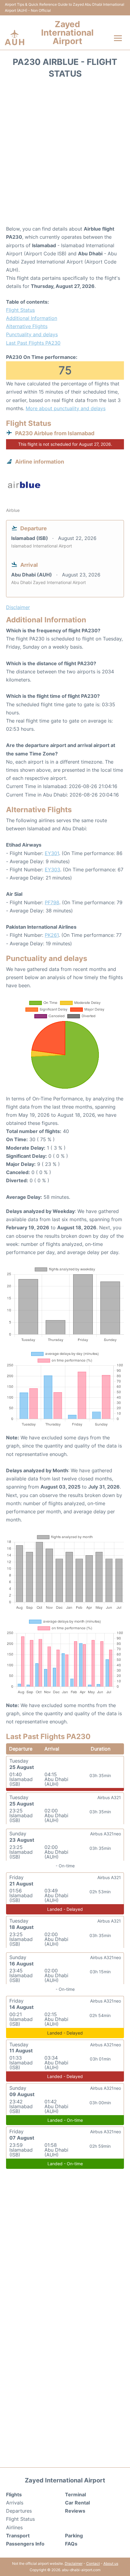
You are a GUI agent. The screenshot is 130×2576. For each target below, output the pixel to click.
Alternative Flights (27, 326)
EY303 (52, 870)
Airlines (14, 2527)
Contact (93, 2563)
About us (111, 2563)
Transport (18, 2536)
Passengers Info (25, 2544)
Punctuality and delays (32, 334)
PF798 (52, 902)
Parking (74, 2536)
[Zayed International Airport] (15, 38)
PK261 (52, 935)
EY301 (52, 853)
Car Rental (77, 2503)
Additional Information (32, 318)
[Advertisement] (65, 154)
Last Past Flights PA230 (33, 343)
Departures (19, 2511)
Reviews (75, 2511)
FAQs (71, 2544)
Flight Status (20, 310)
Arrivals (15, 2503)
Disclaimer (74, 2563)
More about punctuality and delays (66, 408)
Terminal (75, 2495)
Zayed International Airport (67, 33)
